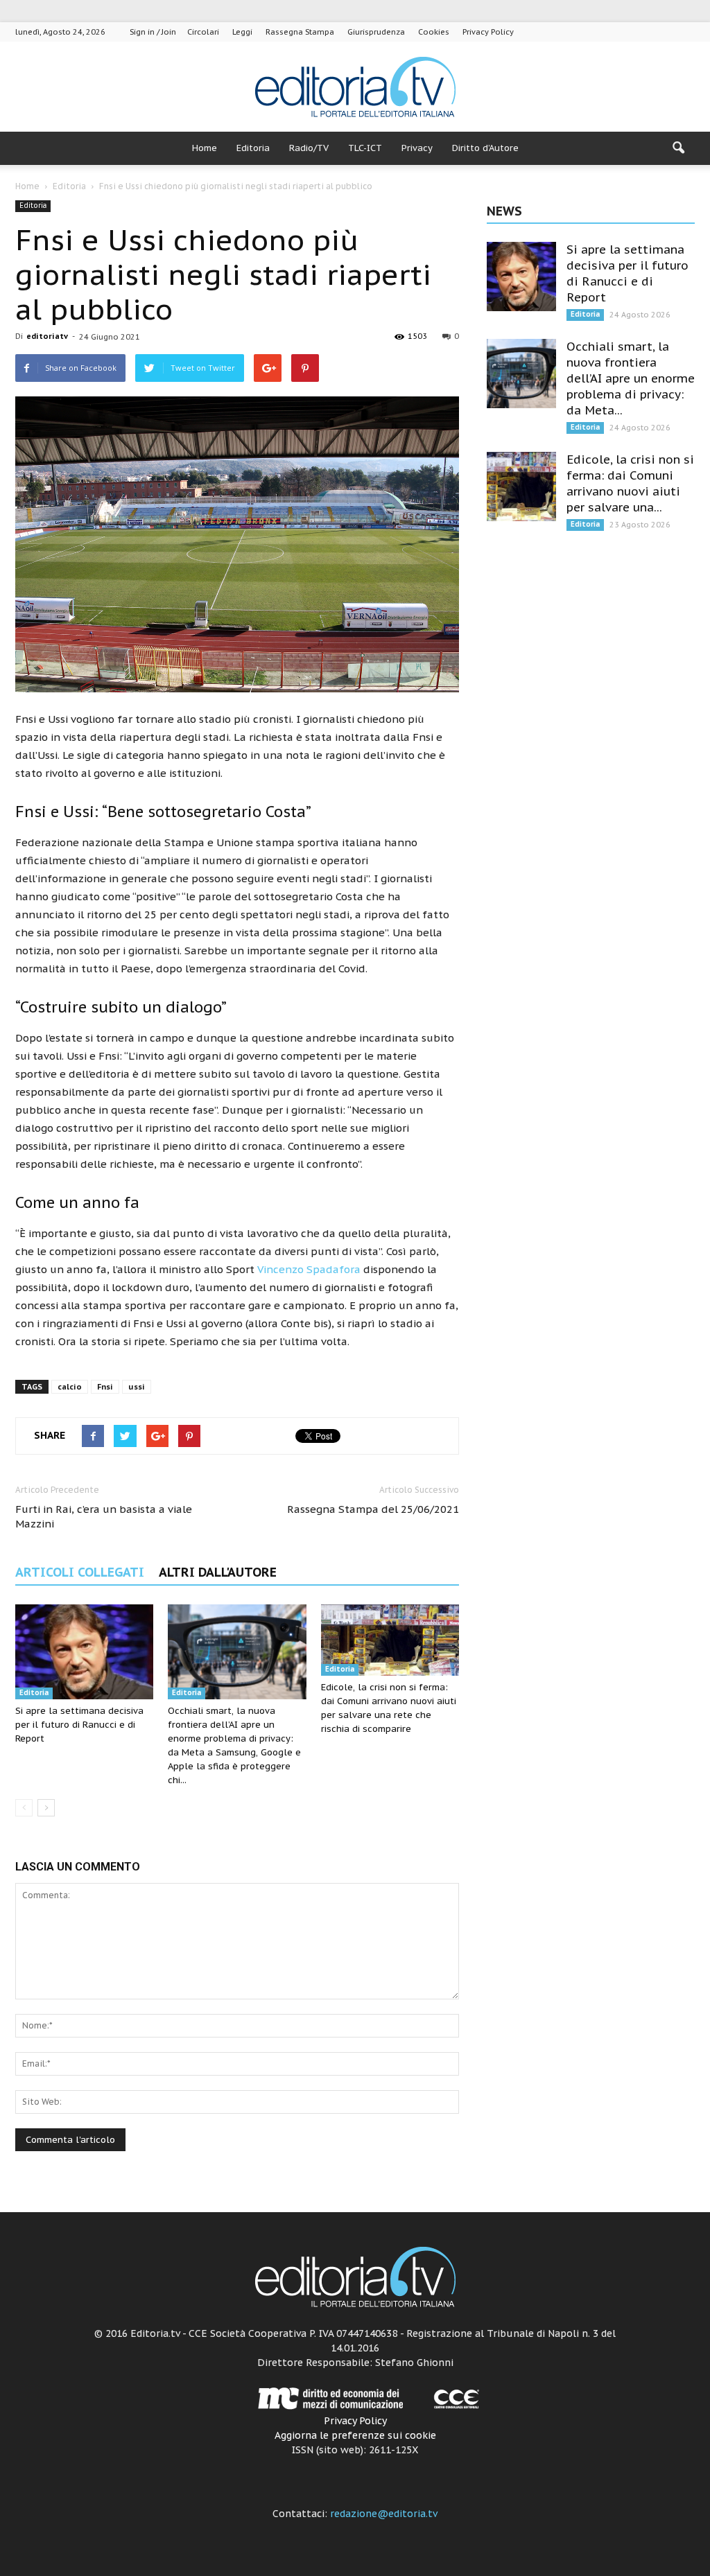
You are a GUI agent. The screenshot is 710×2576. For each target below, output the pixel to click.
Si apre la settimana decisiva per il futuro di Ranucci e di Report (79, 1725)
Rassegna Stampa (300, 32)
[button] (678, 148)
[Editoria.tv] (355, 88)
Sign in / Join (153, 32)
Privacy (417, 148)
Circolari (203, 32)
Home (205, 148)
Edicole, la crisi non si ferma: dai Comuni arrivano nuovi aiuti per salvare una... (630, 483)
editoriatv (47, 336)
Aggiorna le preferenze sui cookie (355, 2435)
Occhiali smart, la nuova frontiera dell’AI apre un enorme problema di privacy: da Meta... (631, 378)
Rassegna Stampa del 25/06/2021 (373, 1509)
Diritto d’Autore (485, 148)
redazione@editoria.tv (384, 2514)
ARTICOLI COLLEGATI (80, 1572)
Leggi (242, 32)
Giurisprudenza (376, 32)
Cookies (434, 32)
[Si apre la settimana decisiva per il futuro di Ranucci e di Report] (84, 1652)
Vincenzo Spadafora (309, 1269)
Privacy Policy (488, 32)
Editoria (253, 148)
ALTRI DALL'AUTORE (218, 1572)
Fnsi (105, 1387)
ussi (137, 1387)
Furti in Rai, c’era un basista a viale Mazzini (104, 1516)
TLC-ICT (365, 148)
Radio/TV (309, 148)
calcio (70, 1387)
